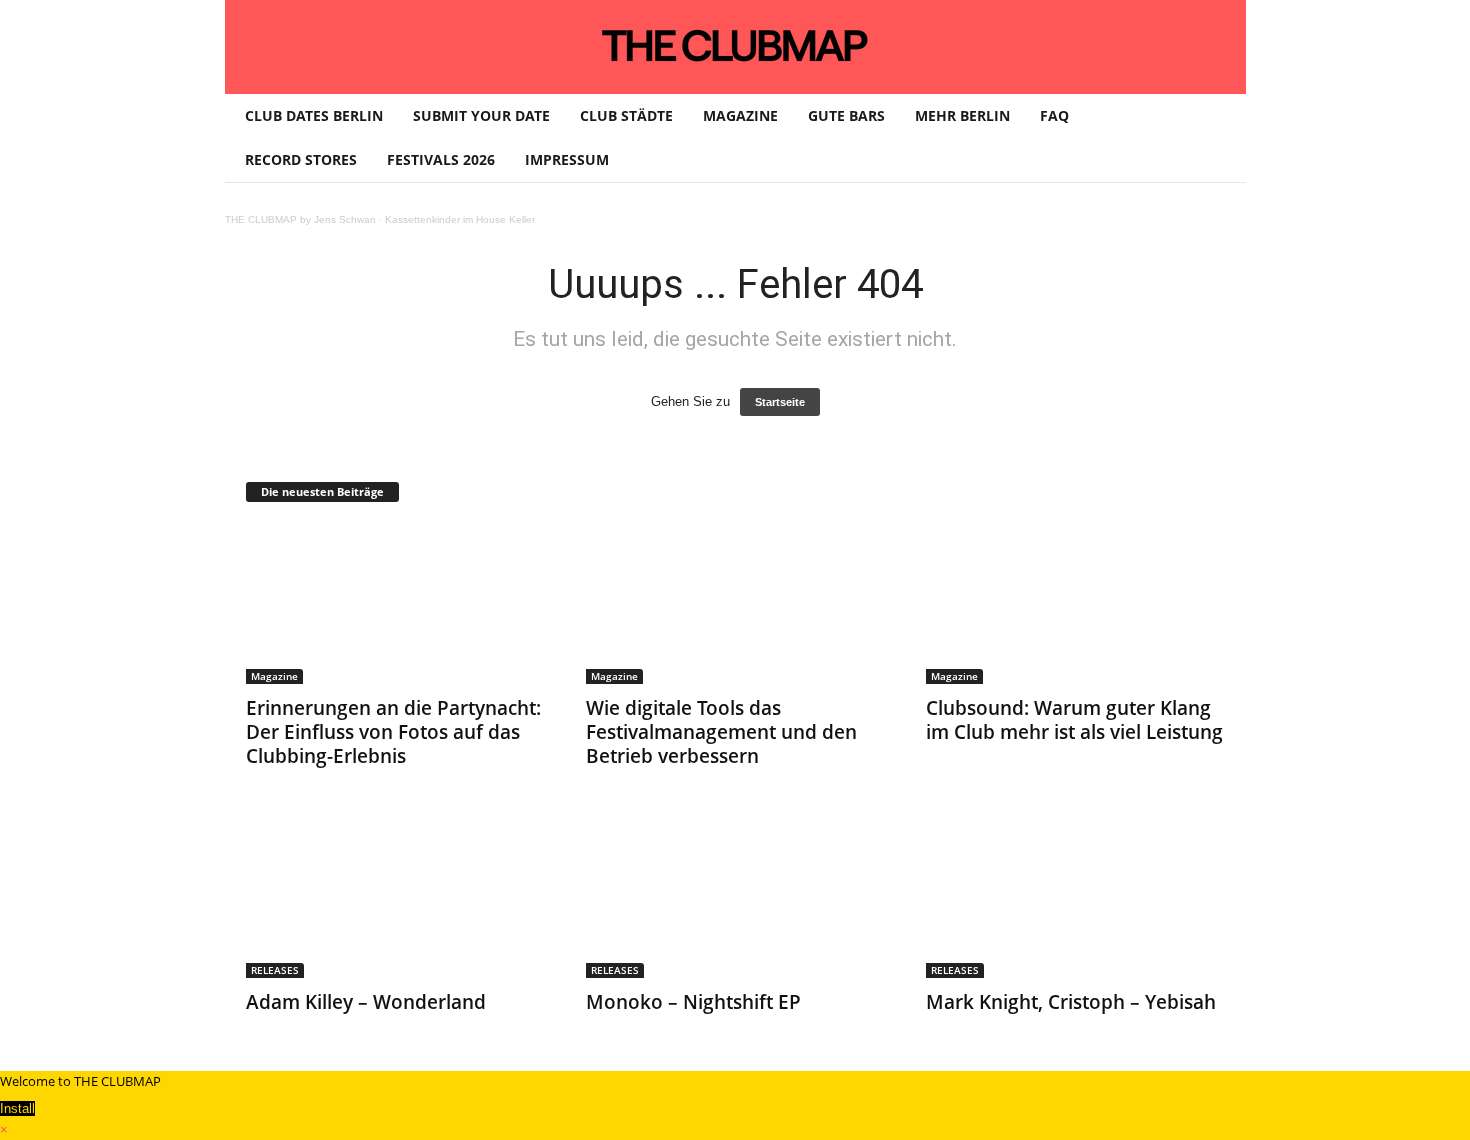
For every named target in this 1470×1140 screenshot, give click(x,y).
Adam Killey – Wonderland (366, 1002)
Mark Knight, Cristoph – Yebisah (1071, 1002)
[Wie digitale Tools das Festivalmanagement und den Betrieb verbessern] (736, 604)
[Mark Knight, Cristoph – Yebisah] (1076, 898)
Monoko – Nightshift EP (693, 1002)
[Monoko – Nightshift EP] (736, 898)
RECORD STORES (301, 159)
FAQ (1054, 115)
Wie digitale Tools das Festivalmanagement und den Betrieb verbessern (721, 732)
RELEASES (275, 970)
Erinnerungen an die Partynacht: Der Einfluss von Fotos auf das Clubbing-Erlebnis (393, 732)
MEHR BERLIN (962, 115)
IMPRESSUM (567, 159)
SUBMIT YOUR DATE (481, 115)
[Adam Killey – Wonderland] (396, 898)
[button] (1216, 138)
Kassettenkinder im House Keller (460, 219)
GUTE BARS (846, 115)
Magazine (274, 676)
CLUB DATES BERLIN (314, 115)
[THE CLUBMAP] (735, 45)
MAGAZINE (740, 115)
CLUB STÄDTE (626, 115)
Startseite (780, 402)
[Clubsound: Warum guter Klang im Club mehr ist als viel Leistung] (1076, 604)
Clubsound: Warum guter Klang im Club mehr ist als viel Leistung (1074, 720)
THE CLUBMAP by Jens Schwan (300, 219)
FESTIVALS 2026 (441, 159)
